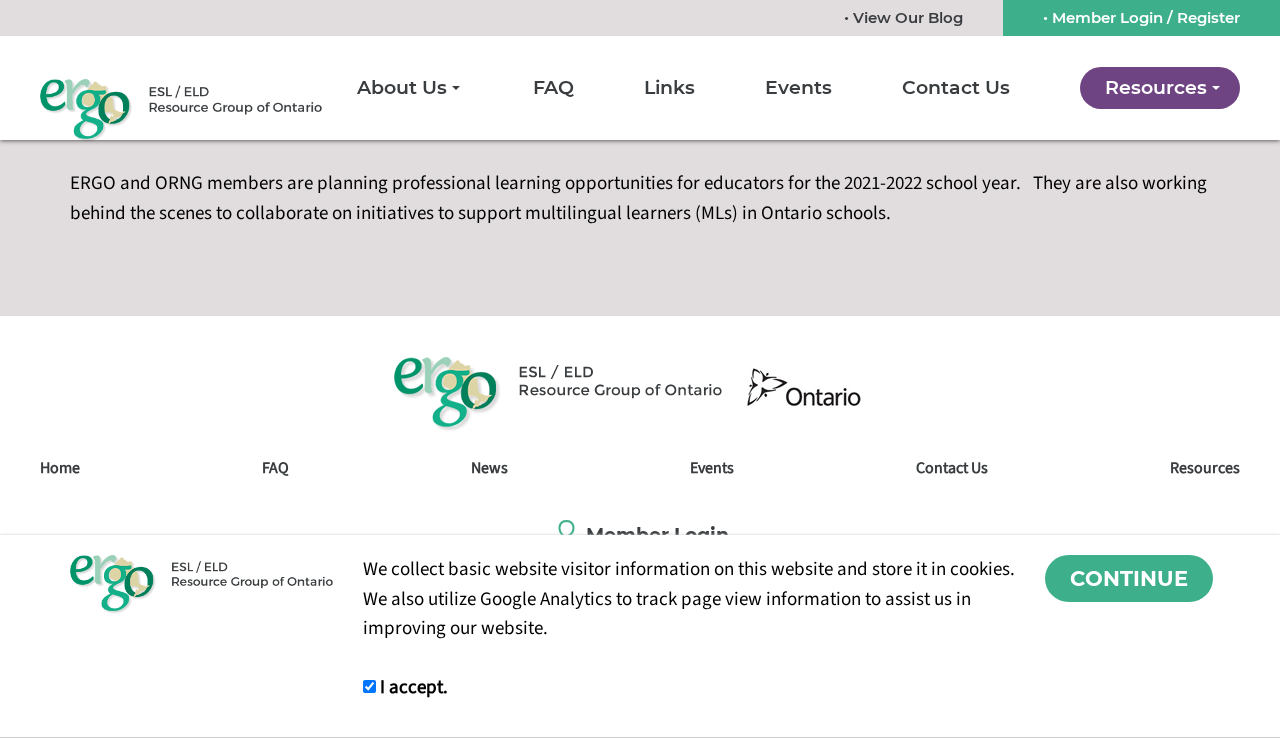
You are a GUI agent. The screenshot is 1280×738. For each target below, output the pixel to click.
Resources (1156, 87)
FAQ (553, 87)
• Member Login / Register (1141, 18)
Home (60, 468)
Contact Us (956, 87)
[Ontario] (804, 387)
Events (798, 87)
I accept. (412, 687)
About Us (402, 87)
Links (669, 87)
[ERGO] (181, 110)
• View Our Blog (903, 18)
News (489, 468)
